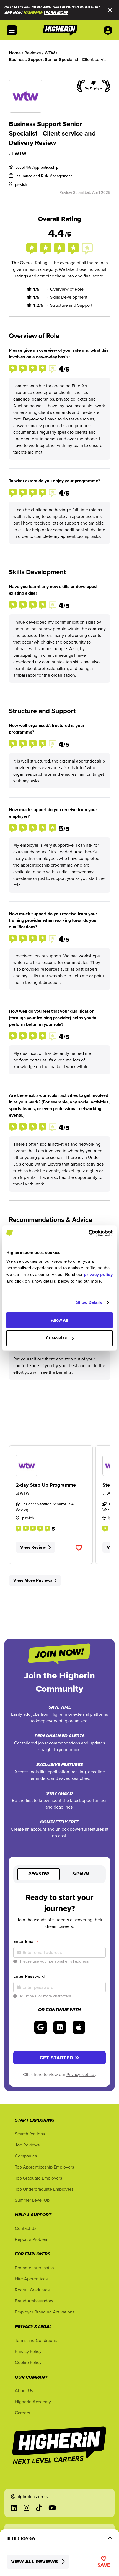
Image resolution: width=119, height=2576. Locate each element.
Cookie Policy (28, 2362)
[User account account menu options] (109, 30)
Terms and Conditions (36, 2340)
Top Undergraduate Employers (44, 2189)
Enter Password (30, 1976)
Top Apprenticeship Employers (44, 2167)
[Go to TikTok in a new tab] (39, 2508)
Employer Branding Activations (45, 2312)
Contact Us (26, 2228)
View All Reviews (35, 2562)
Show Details (89, 1302)
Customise (56, 1338)
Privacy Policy (28, 2351)
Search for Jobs (30, 2134)
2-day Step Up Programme (46, 1485)
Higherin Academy (33, 2402)
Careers (22, 2413)
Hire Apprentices (31, 2279)
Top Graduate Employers (38, 2178)
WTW (20, 153)
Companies (26, 2156)
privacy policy (98, 1274)
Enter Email (26, 1941)
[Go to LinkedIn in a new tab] (14, 2508)
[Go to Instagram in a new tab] (26, 2508)
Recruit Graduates (32, 2290)
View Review (33, 1547)
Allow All (60, 1320)
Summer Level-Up (32, 2200)
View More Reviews (33, 1580)
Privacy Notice (81, 2074)
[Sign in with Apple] (79, 2027)
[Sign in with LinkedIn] (60, 2027)
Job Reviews (27, 2145)
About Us (24, 2390)
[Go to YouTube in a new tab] (52, 2508)
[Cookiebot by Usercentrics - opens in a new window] (88, 1233)
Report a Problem (32, 2239)
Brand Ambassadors (34, 2301)
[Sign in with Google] (41, 2027)
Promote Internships (34, 2268)
